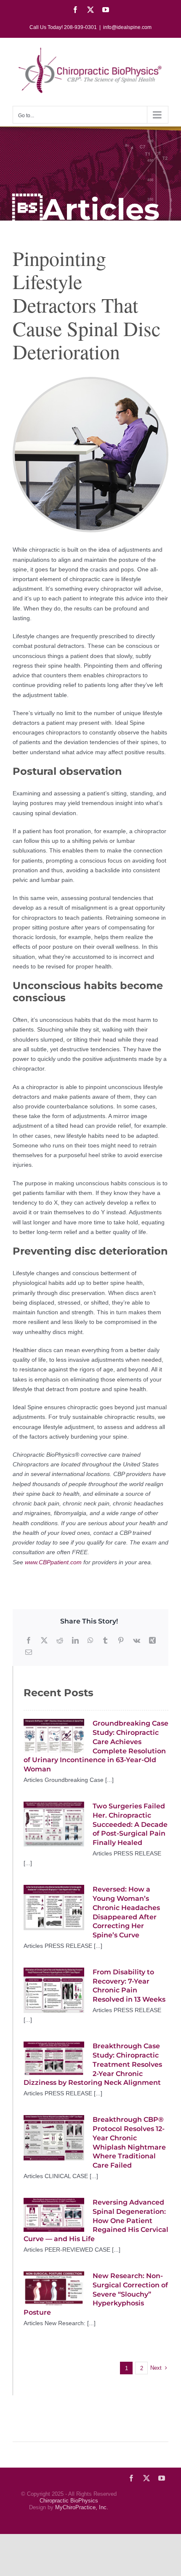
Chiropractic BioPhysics (69, 2501)
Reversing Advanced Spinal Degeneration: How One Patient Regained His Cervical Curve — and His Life (96, 2221)
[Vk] (137, 1641)
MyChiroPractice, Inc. (82, 2507)
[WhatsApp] (90, 1641)
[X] (44, 1641)
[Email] (29, 1652)
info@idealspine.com (127, 27)
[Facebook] (29, 1641)
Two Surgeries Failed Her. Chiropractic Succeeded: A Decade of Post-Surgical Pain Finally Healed (130, 1824)
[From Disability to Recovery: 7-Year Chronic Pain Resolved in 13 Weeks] (54, 1990)
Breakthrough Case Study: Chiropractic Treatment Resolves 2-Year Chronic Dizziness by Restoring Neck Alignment (93, 2064)
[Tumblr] (105, 1641)
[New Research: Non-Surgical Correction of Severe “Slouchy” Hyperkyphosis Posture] (54, 2288)
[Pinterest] (121, 1641)
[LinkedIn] (75, 1641)
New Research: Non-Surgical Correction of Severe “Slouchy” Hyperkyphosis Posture (96, 2294)
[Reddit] (60, 1641)
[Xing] (152, 1641)
